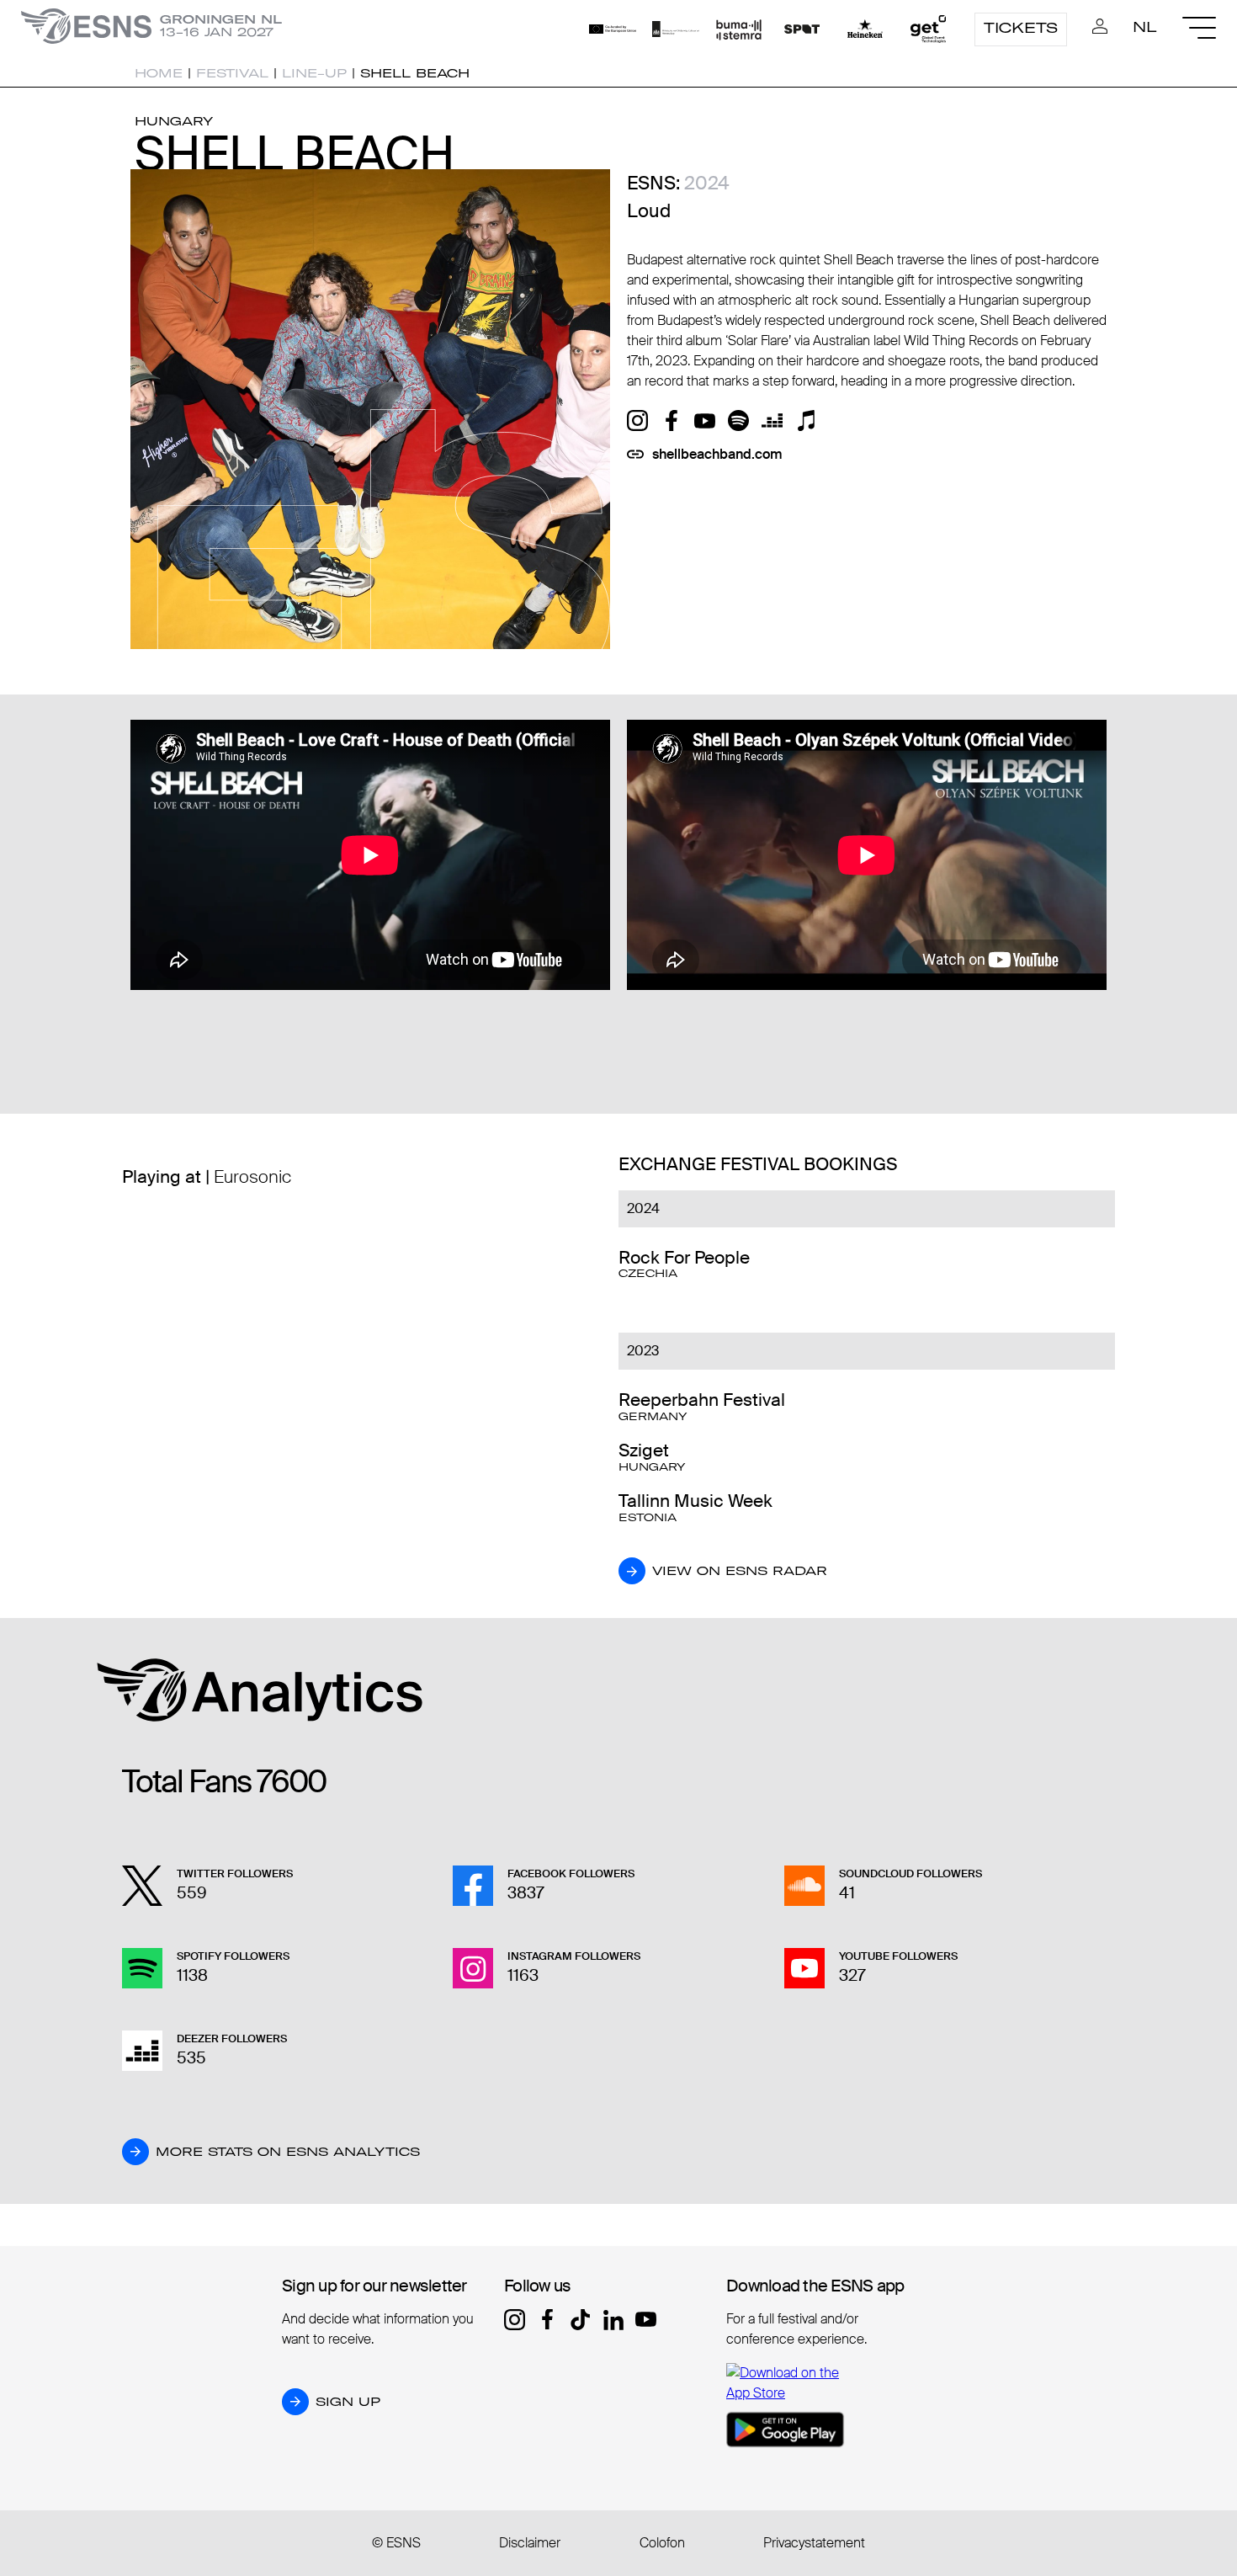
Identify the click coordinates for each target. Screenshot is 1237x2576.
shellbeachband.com (717, 454)
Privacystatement (814, 2543)
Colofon (662, 2543)
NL (1145, 27)
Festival (232, 73)
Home (159, 73)
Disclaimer (530, 2543)
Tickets (1021, 28)
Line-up (314, 73)
